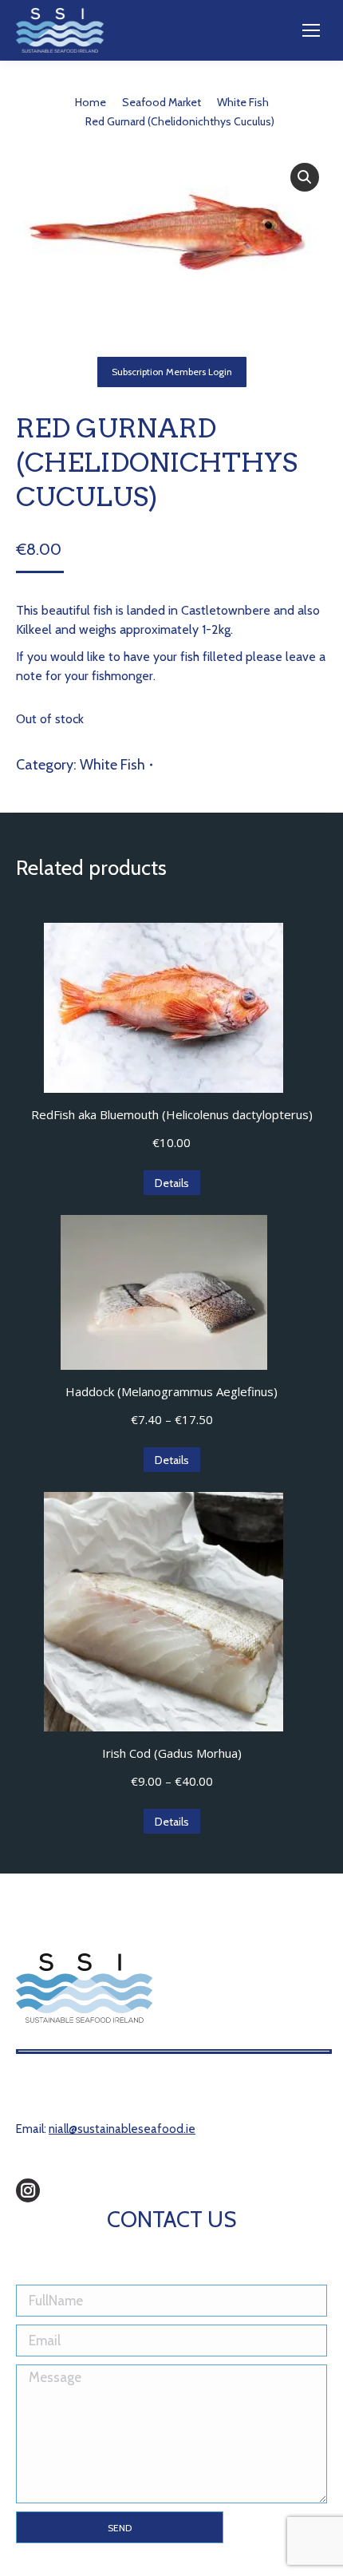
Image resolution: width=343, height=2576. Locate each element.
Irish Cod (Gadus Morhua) (172, 1753)
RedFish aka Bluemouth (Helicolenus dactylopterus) (172, 1114)
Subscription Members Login (172, 372)
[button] (305, 177)
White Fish (112, 765)
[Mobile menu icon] (311, 30)
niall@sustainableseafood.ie (122, 2129)
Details (172, 1183)
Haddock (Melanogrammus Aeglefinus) (171, 1391)
